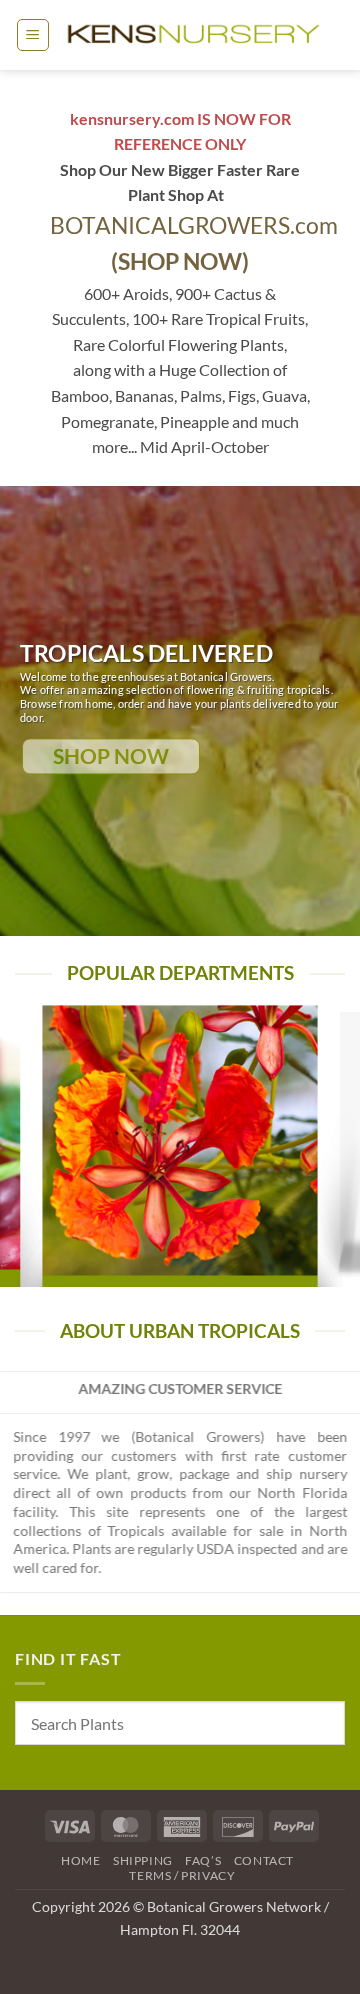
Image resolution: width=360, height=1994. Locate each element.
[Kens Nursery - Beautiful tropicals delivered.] (197, 35)
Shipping (143, 1860)
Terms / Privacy (182, 1875)
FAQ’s (203, 1860)
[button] (33, 35)
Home (80, 1860)
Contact (264, 1860)
